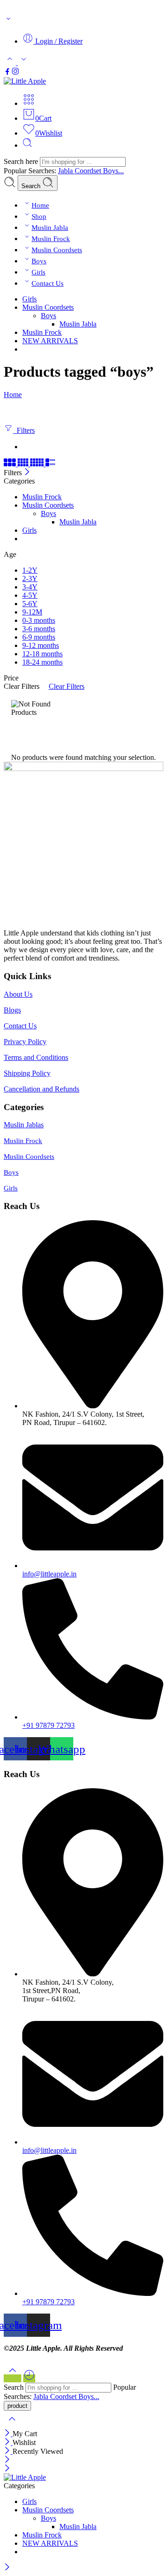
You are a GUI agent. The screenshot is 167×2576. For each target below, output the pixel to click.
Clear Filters (67, 686)
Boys (39, 261)
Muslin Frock (51, 239)
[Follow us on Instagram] (15, 73)
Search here (22, 161)
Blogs (12, 1010)
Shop (39, 216)
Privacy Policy (25, 1042)
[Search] (27, 145)
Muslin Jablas (24, 1125)
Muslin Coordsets (57, 250)
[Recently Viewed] (29, 2378)
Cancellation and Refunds (42, 1089)
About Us (18, 994)
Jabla (66, 171)
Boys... (113, 171)
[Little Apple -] (25, 81)
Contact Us (48, 283)
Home (40, 205)
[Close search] (12, 2425)
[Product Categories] (29, 103)
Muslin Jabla (50, 228)
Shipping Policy (27, 1073)
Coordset (89, 171)
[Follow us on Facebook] (7, 73)
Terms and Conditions (36, 1057)
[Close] (27, 473)
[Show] (8, 21)
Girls (39, 272)
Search (32, 186)
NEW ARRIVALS (50, 341)
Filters (24, 430)
